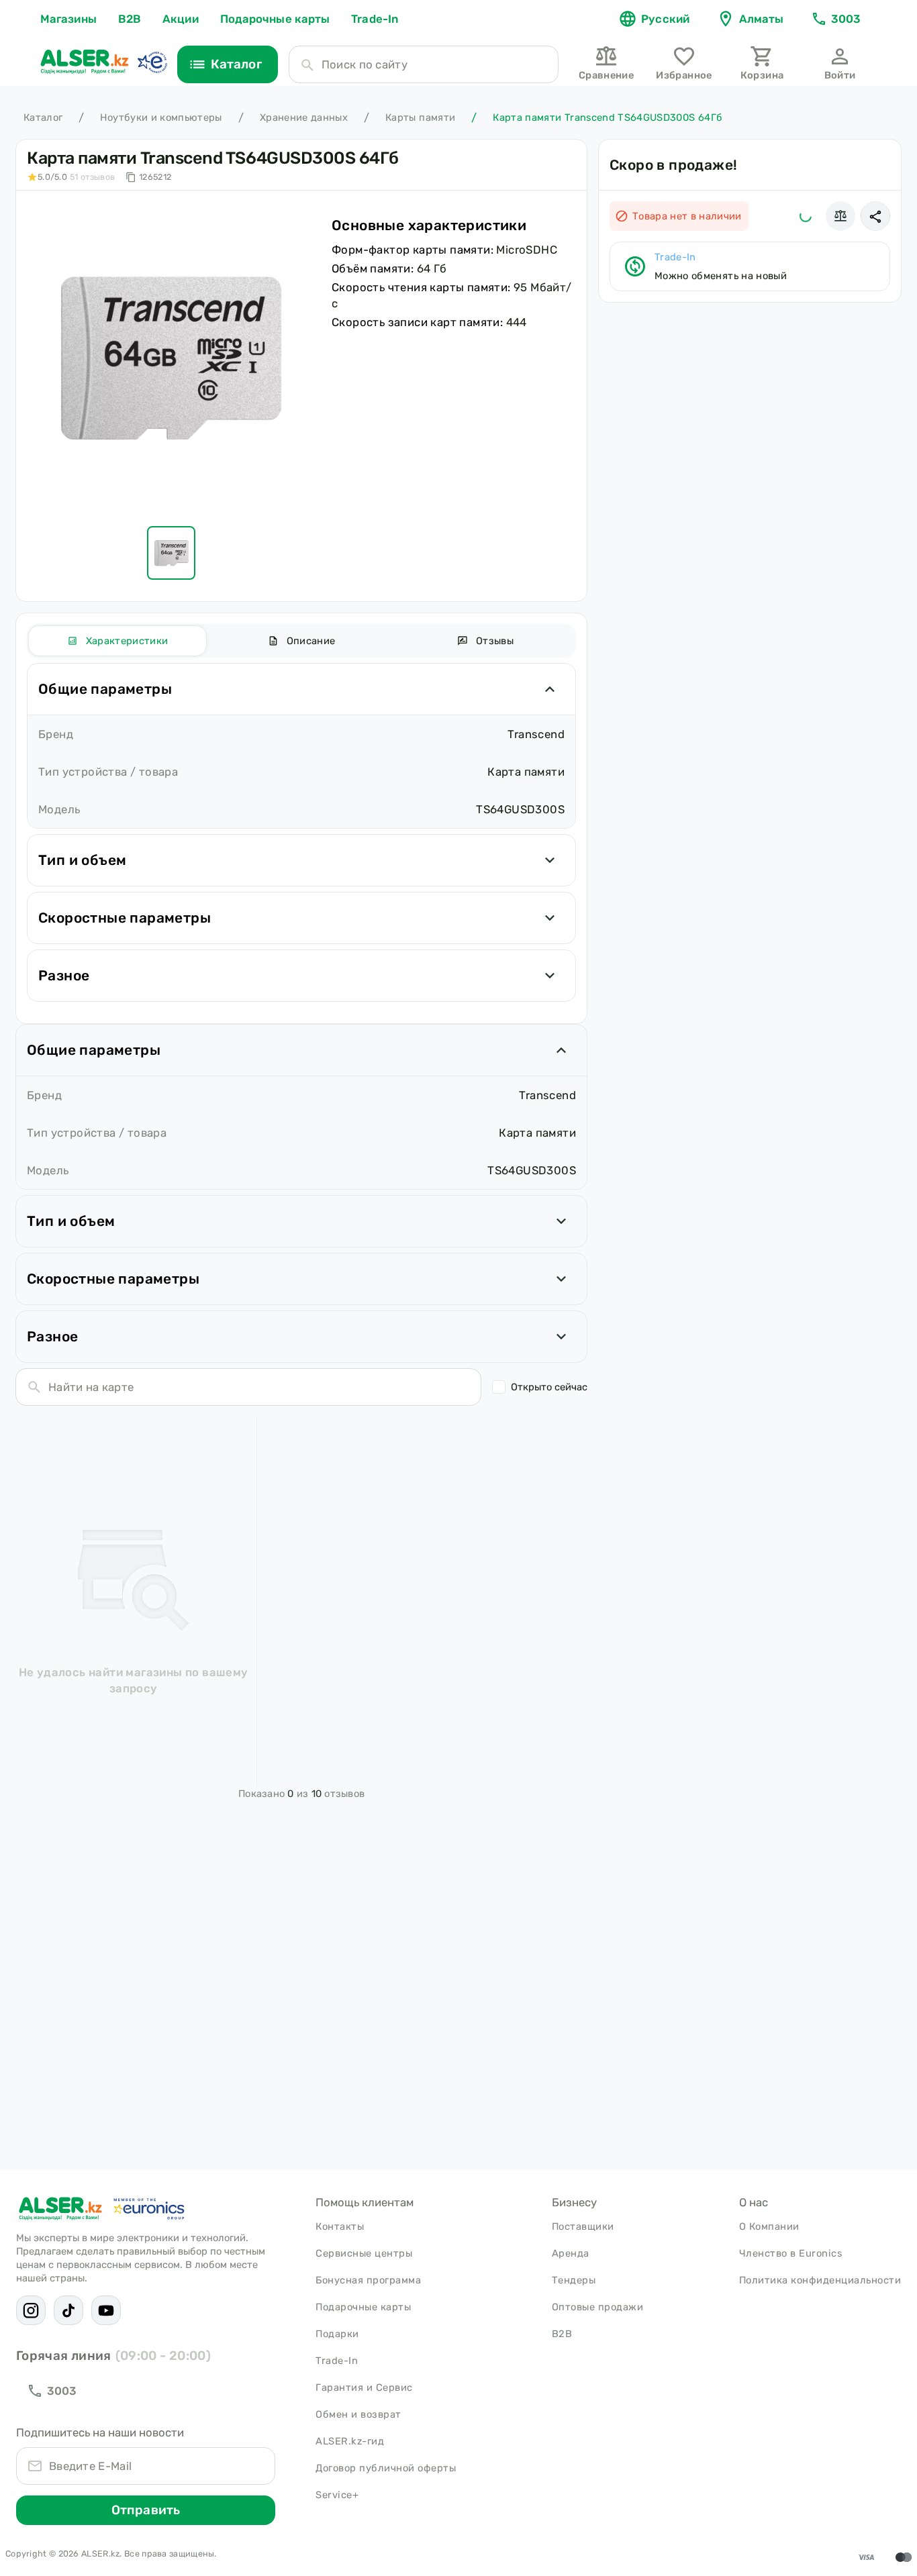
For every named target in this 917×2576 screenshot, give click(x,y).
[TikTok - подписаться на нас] (68, 2310)
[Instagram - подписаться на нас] (31, 2310)
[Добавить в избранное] (806, 216)
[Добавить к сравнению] (840, 216)
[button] (875, 216)
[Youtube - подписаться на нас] (106, 2310)
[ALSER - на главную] (85, 62)
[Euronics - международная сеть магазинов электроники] (152, 62)
